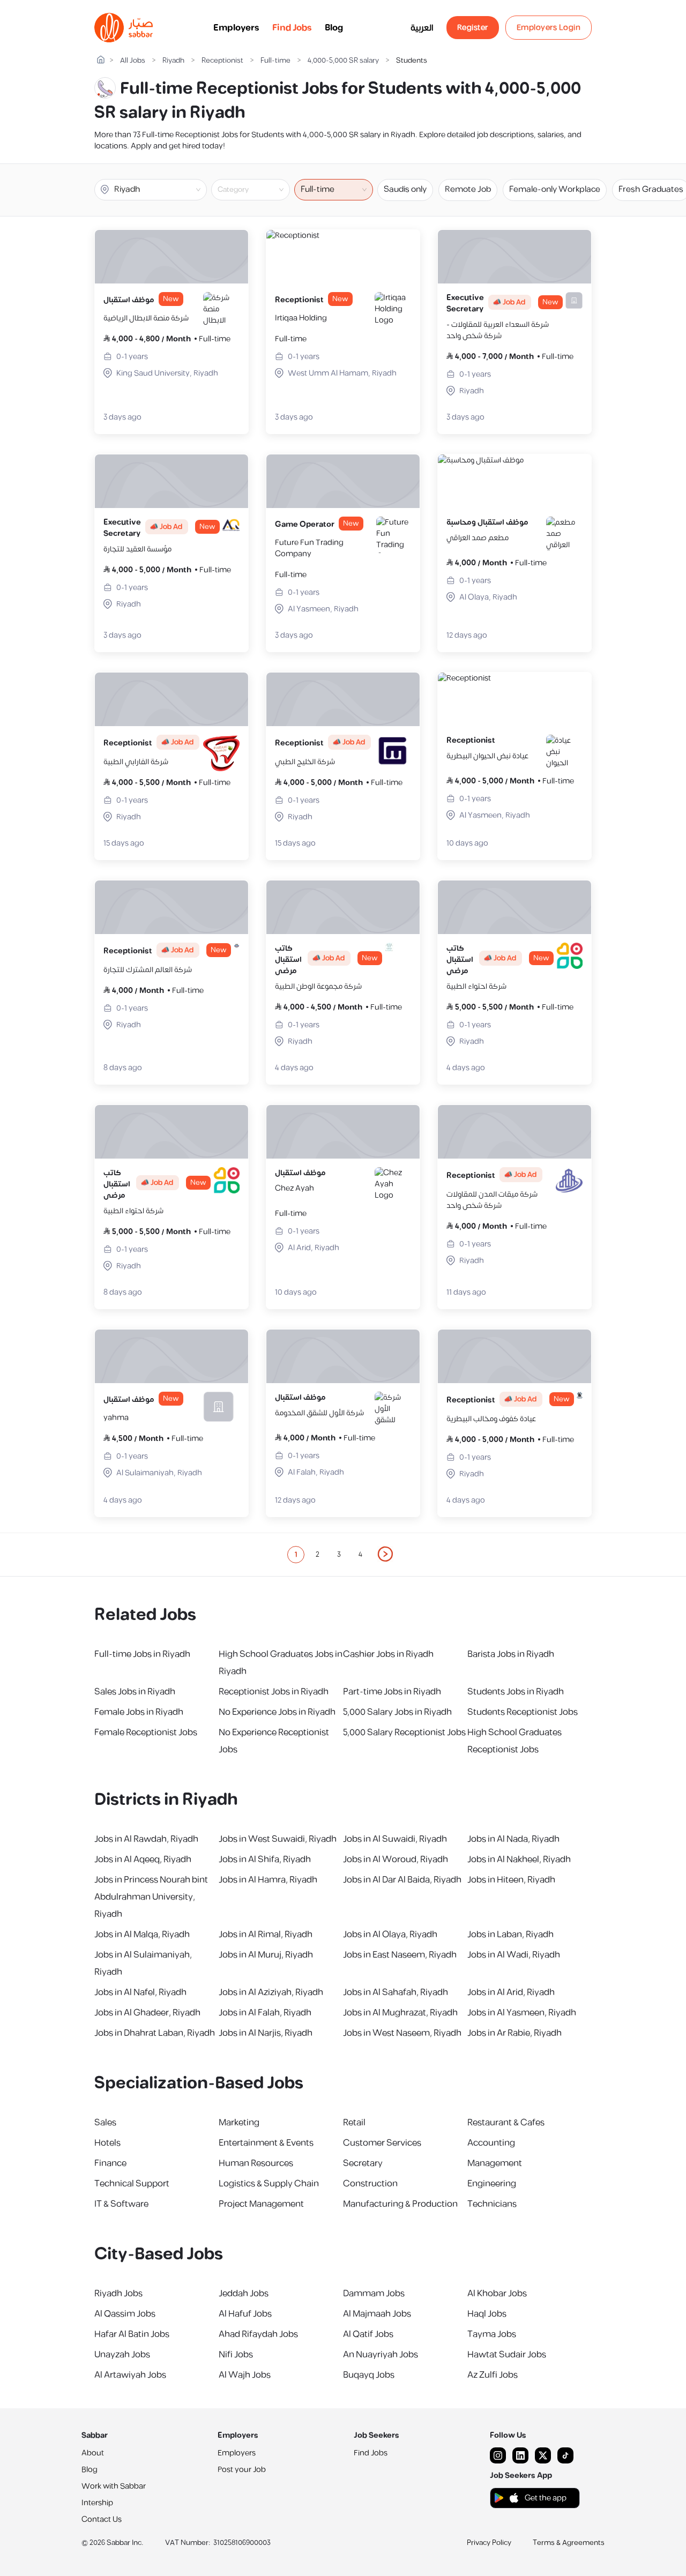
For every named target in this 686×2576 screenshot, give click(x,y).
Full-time (275, 61)
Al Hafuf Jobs (245, 2314)
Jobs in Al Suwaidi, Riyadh (395, 1839)
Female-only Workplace (555, 189)
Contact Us (102, 2519)
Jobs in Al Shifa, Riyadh (265, 1860)
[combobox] (259, 190)
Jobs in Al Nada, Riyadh (513, 1839)
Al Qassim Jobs (125, 2314)
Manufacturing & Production (400, 2204)
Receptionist (222, 61)
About (93, 2453)
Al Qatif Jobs (368, 2334)
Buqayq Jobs (369, 2375)
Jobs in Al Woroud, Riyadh (396, 1860)
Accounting (491, 2143)
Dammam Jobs (374, 2294)
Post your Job (242, 2470)
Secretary (363, 2163)
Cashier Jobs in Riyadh (388, 1654)
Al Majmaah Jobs (377, 2314)
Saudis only (405, 189)
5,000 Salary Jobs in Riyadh (397, 1712)
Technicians (492, 2204)
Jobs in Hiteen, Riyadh (511, 1880)
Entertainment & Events (266, 2143)
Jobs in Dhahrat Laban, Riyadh (155, 2033)
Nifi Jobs (236, 2355)
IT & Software (121, 2204)
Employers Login (549, 28)
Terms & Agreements (569, 2543)
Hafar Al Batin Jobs (132, 2334)
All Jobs (133, 61)
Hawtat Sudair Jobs (507, 2355)
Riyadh (173, 61)
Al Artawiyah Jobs (130, 2375)
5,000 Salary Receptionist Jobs (404, 1733)
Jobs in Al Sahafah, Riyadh (396, 1992)
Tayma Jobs (492, 2334)
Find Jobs (292, 28)
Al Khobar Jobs (497, 2294)
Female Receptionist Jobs (146, 1733)
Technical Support (132, 2184)
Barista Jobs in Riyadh (511, 1654)
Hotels (107, 2143)
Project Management (261, 2204)
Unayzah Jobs (122, 2355)
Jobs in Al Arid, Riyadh (511, 1992)
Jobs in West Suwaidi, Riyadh (278, 1839)
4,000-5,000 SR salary (343, 61)
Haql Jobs (487, 2314)
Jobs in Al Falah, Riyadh (265, 2013)
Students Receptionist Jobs (523, 1712)
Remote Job (468, 189)
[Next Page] (386, 1555)
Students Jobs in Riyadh (516, 1692)
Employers (236, 28)
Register (473, 28)
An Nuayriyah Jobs (381, 2355)
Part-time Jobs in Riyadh (392, 1692)
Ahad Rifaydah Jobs (258, 2334)
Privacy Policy (489, 2543)
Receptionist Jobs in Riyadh (274, 1692)
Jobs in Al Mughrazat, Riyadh (400, 2013)
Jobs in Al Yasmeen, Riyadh (522, 2013)
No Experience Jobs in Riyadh (277, 1712)
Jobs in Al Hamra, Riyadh (268, 1880)
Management (495, 2163)
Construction (370, 2184)
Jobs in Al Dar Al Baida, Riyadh (402, 1880)
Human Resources (256, 2163)
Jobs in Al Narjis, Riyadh (266, 2033)
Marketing (239, 2123)
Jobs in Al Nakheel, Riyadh (519, 1860)
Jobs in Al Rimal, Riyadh (266, 1935)
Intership (97, 2503)
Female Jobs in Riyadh (139, 1712)
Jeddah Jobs (244, 2294)
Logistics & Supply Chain (269, 2184)
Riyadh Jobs (118, 2294)
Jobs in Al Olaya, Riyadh (390, 1935)
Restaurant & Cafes (506, 2123)
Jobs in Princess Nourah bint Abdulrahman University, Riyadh (151, 1897)
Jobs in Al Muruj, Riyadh (266, 1955)
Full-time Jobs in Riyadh (142, 1654)
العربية (422, 28)
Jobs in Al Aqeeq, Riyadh (143, 1860)
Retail (354, 2123)
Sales (105, 2123)
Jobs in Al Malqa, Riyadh (142, 1935)
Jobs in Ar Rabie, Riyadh (514, 2033)
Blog (334, 28)
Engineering (492, 2184)
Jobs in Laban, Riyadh (510, 1935)
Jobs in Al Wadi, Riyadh (514, 1955)
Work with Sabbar (114, 2486)
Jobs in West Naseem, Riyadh (402, 2033)
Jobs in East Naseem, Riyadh (400, 1955)
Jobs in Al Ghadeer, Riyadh (147, 2013)
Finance (110, 2163)
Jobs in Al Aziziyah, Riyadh (271, 1992)
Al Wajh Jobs (245, 2375)
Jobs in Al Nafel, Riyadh (140, 1992)
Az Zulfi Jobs (493, 2375)
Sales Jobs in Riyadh (135, 1692)
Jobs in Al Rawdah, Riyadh (146, 1839)
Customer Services (382, 2143)
